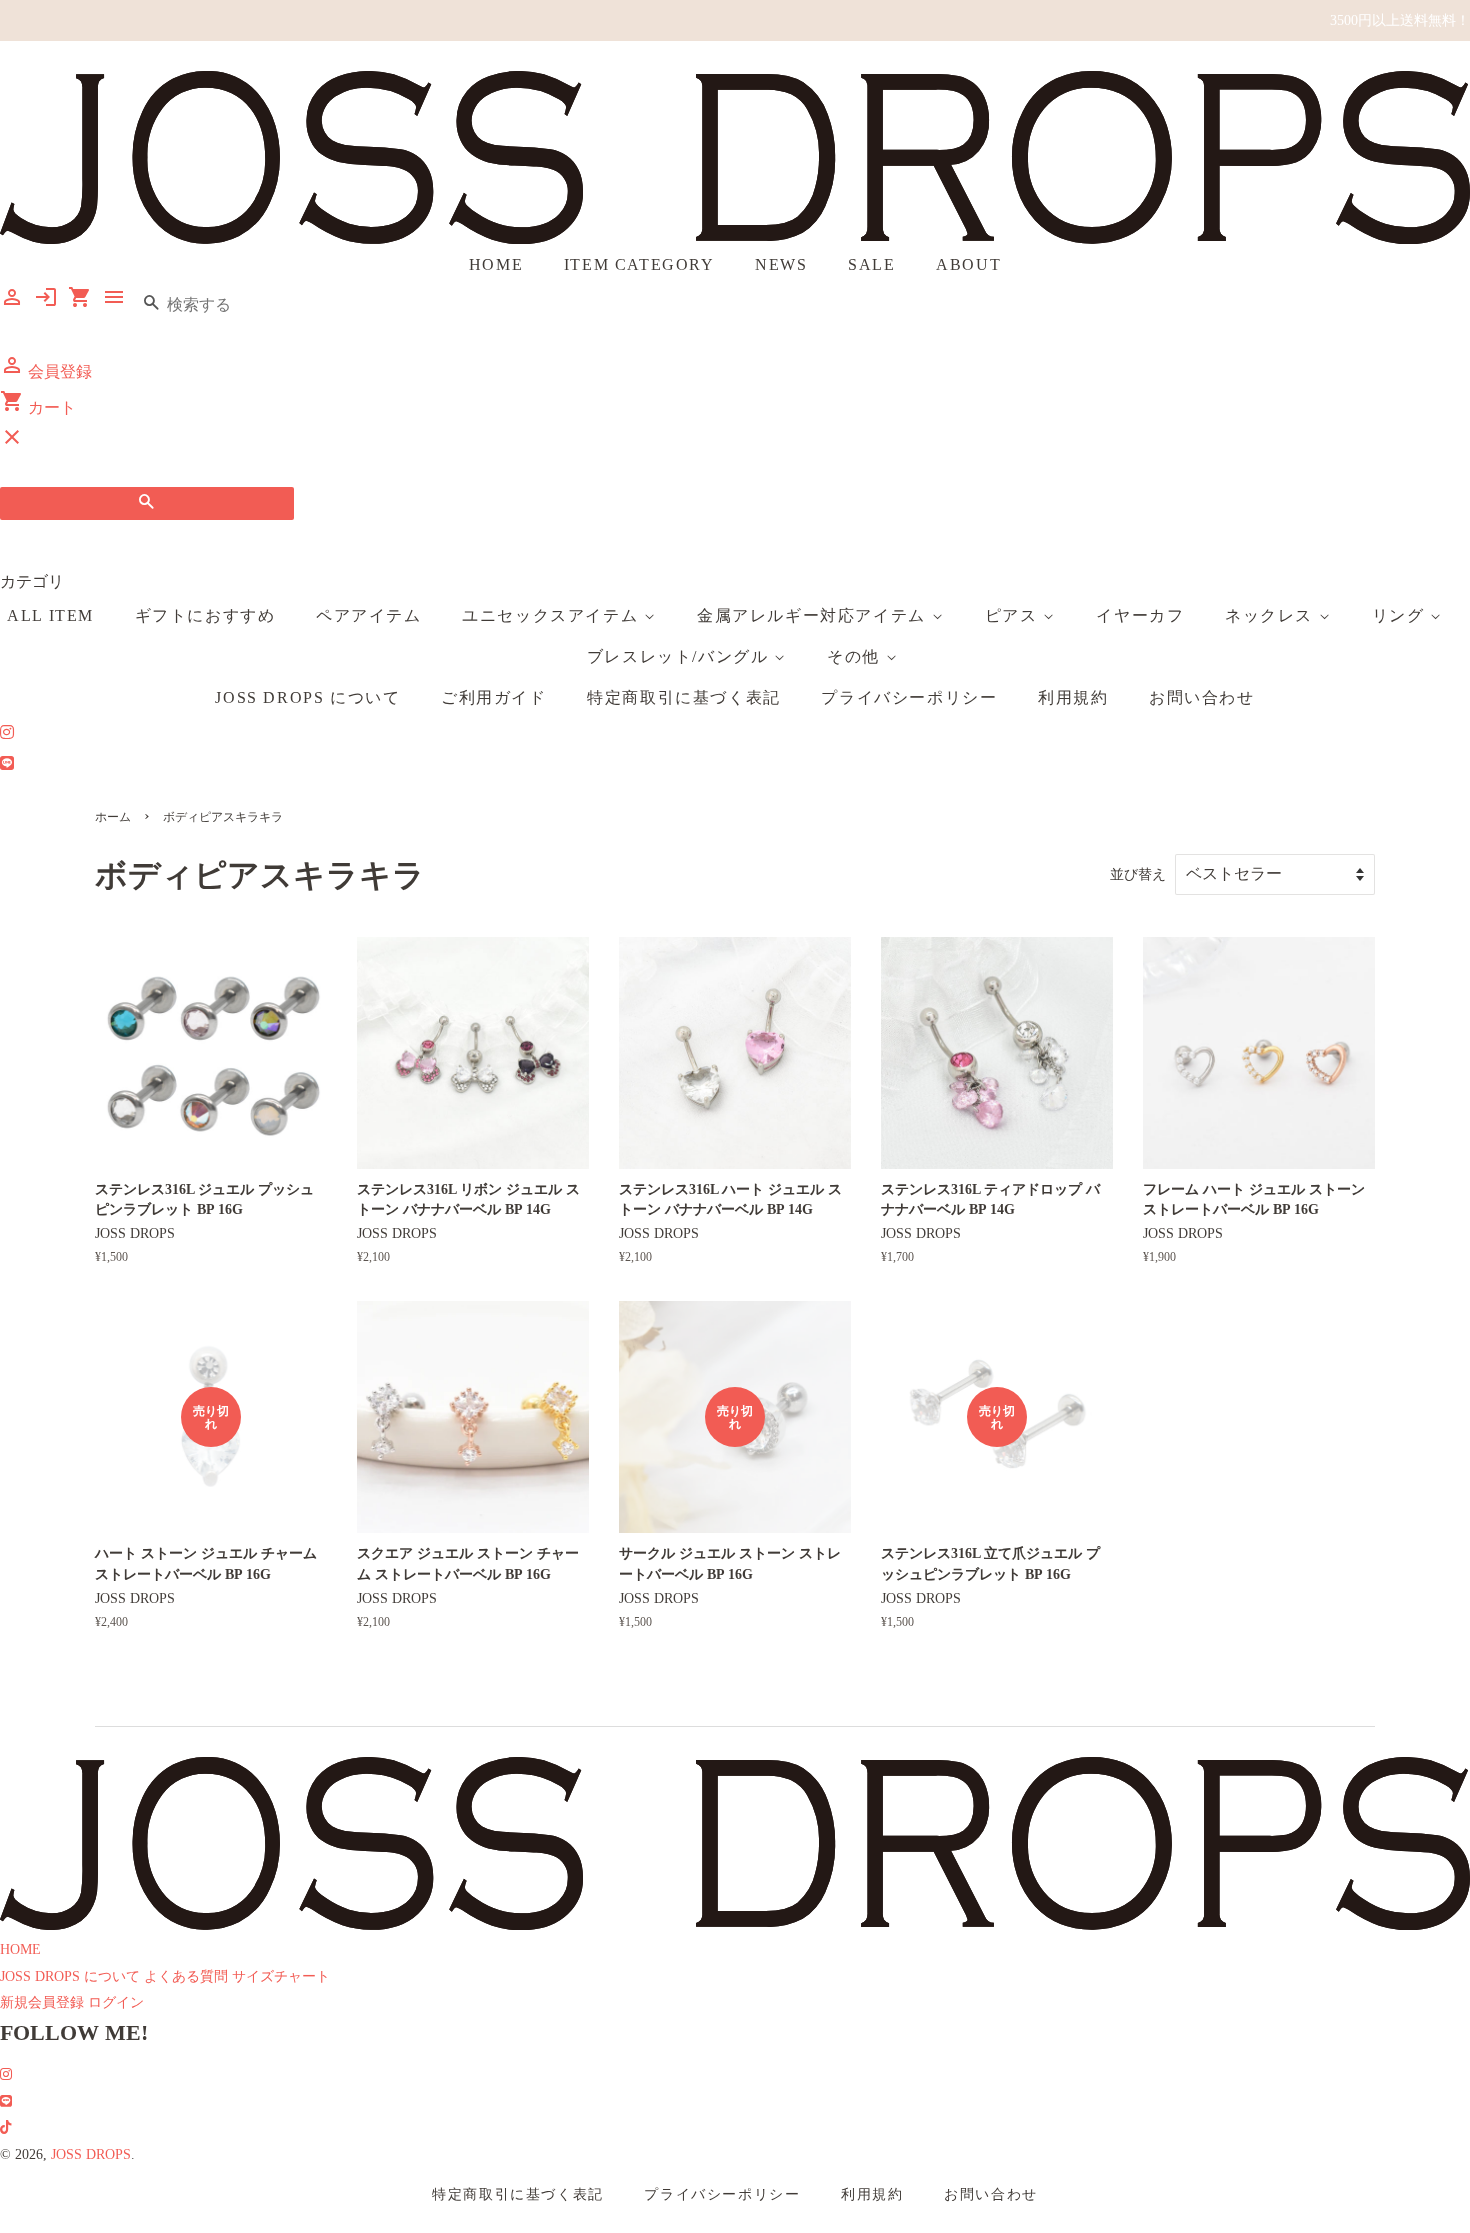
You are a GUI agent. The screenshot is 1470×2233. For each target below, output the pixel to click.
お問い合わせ (1202, 697)
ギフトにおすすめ (205, 615)
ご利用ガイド (494, 697)
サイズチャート (281, 1976)
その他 (856, 656)
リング (1401, 615)
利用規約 (1073, 697)
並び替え (1138, 874)
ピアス (1014, 615)
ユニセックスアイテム (553, 615)
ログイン (116, 2002)
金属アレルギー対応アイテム (814, 615)
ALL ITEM (50, 615)
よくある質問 (186, 1976)
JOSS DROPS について (307, 697)
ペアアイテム (369, 615)
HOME (496, 264)
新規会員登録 (42, 2002)
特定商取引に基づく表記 (684, 697)
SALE (871, 264)
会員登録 (46, 371)
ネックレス (1272, 615)
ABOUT (968, 264)
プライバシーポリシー (909, 697)
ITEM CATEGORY (639, 264)
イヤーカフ (1140, 615)
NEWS (781, 264)
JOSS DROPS (91, 2154)
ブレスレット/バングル (680, 656)
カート (38, 407)
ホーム (113, 817)
